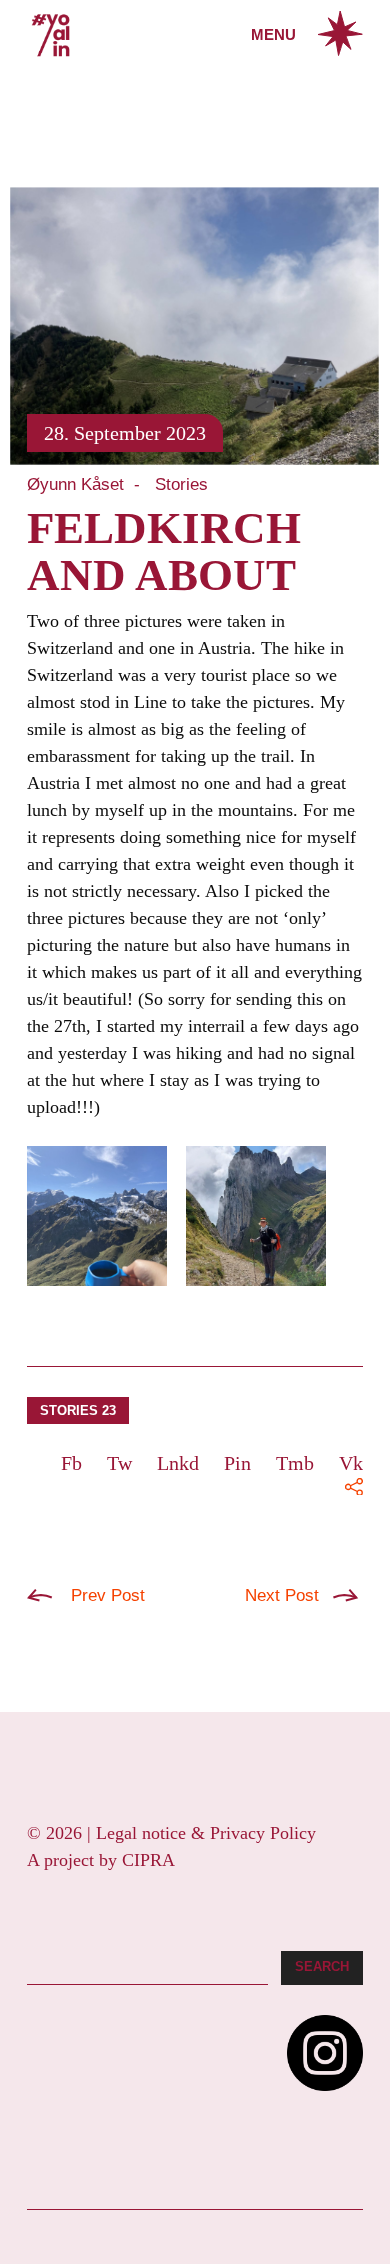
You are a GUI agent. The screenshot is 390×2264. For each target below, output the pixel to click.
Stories (181, 484)
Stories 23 (78, 1410)
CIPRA (148, 1860)
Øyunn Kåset (75, 484)
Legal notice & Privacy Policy (206, 1833)
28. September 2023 (125, 433)
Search (322, 1966)
